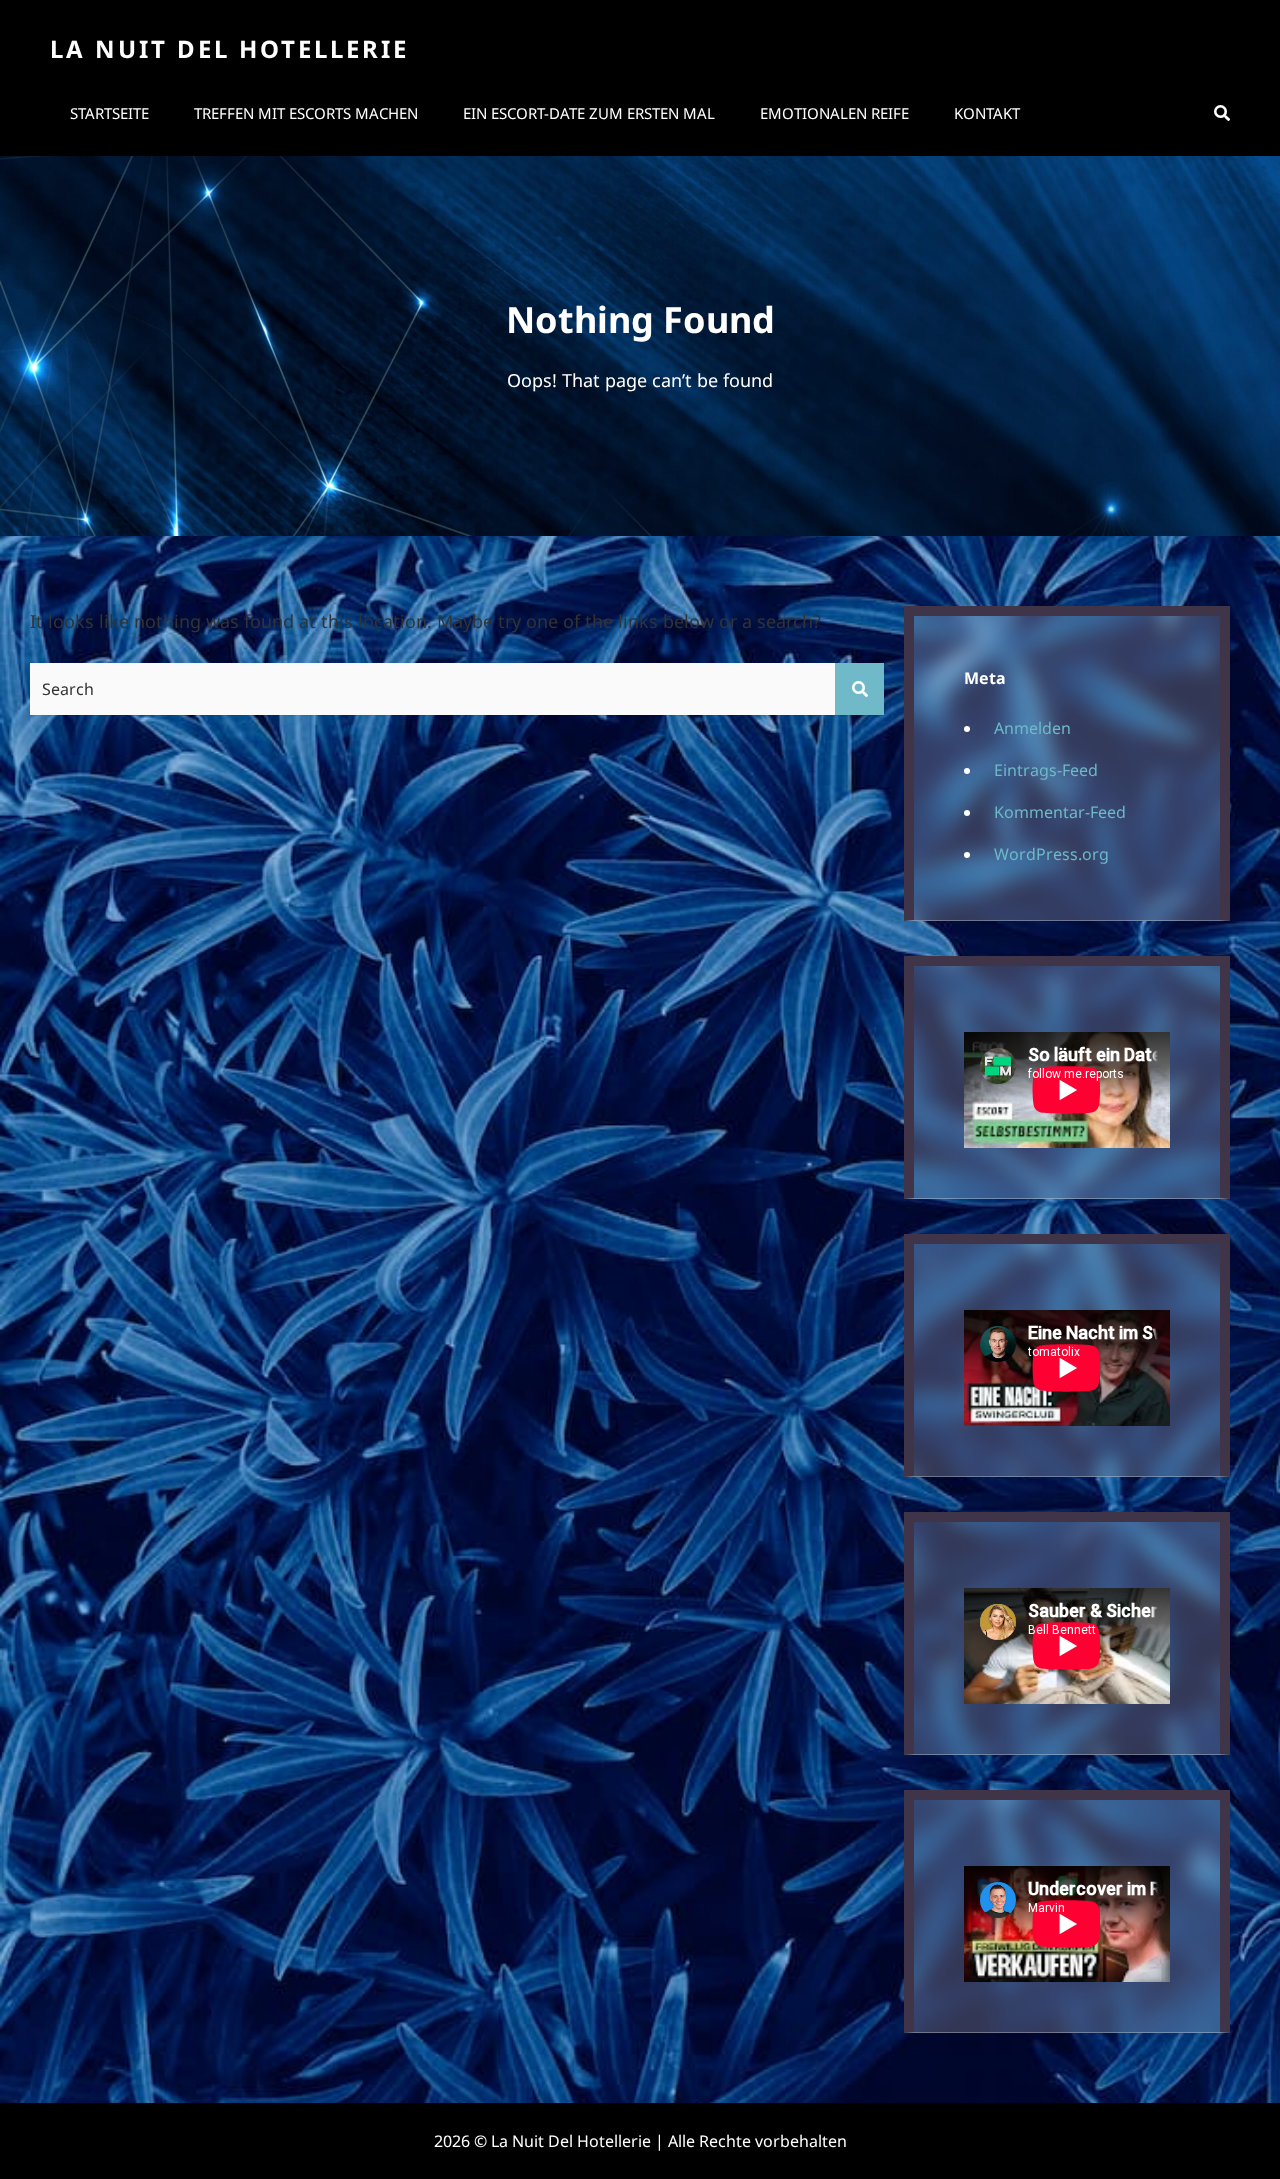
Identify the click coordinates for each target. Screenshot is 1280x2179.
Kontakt (987, 113)
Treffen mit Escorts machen (306, 113)
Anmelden (1032, 728)
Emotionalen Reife (834, 113)
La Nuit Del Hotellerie (229, 48)
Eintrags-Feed (1046, 770)
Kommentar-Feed (1060, 812)
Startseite (109, 113)
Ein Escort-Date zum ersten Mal (589, 113)
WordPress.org (1051, 854)
